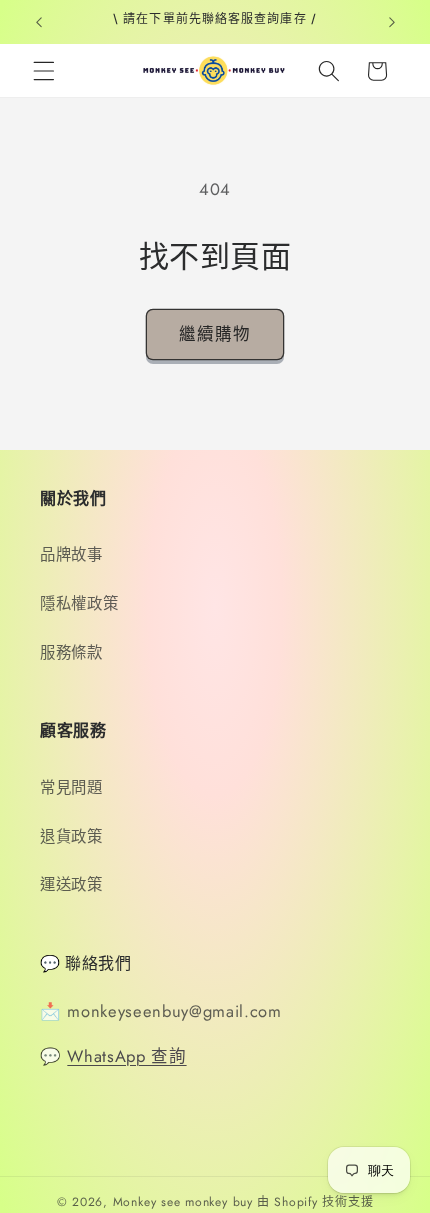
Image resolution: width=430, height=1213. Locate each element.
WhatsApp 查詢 (126, 1056)
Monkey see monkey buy (183, 1202)
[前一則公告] (39, 22)
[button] (44, 71)
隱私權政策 (79, 604)
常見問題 (71, 788)
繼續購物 (215, 334)
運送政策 (71, 885)
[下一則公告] (392, 22)
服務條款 (71, 653)
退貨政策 (71, 837)
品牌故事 (71, 555)
